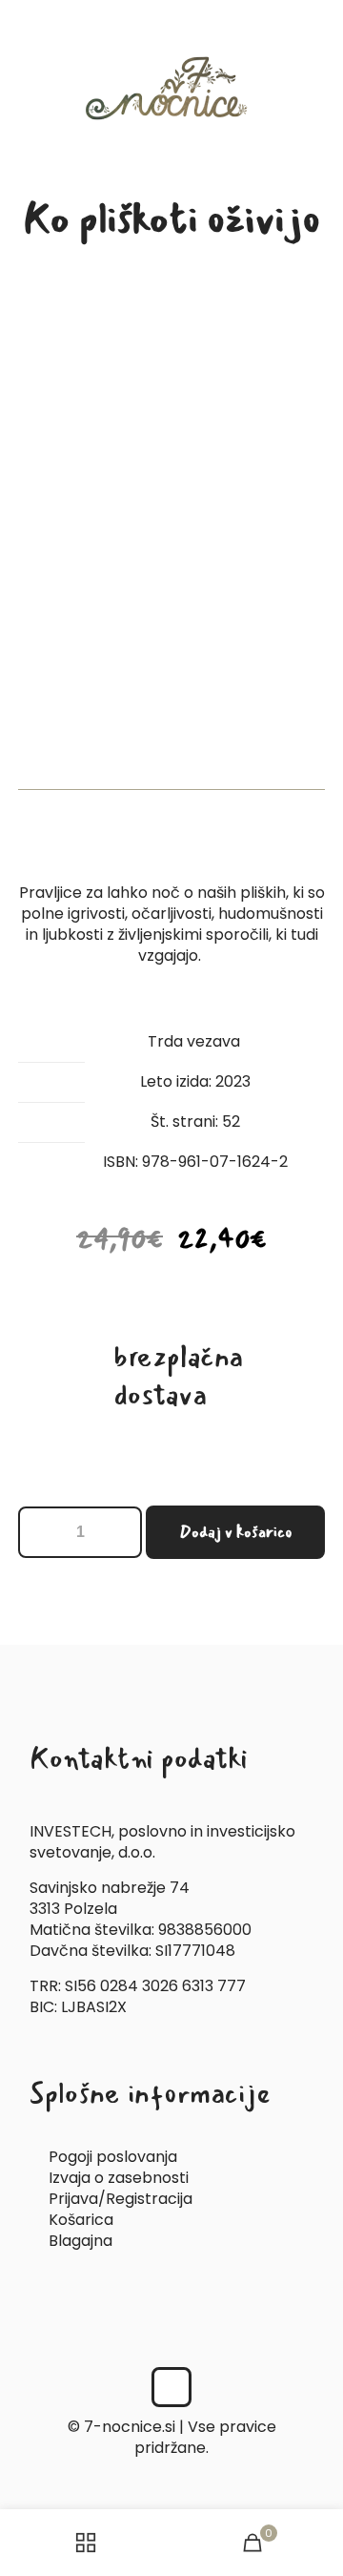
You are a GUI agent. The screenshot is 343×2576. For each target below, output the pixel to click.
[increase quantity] (121, 1532)
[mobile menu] (317, 38)
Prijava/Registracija (121, 2199)
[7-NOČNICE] (171, 88)
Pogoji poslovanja (113, 2157)
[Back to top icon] (171, 2387)
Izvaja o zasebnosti (119, 2178)
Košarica (81, 2220)
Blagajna (81, 2241)
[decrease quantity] (40, 1532)
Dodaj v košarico (236, 1532)
